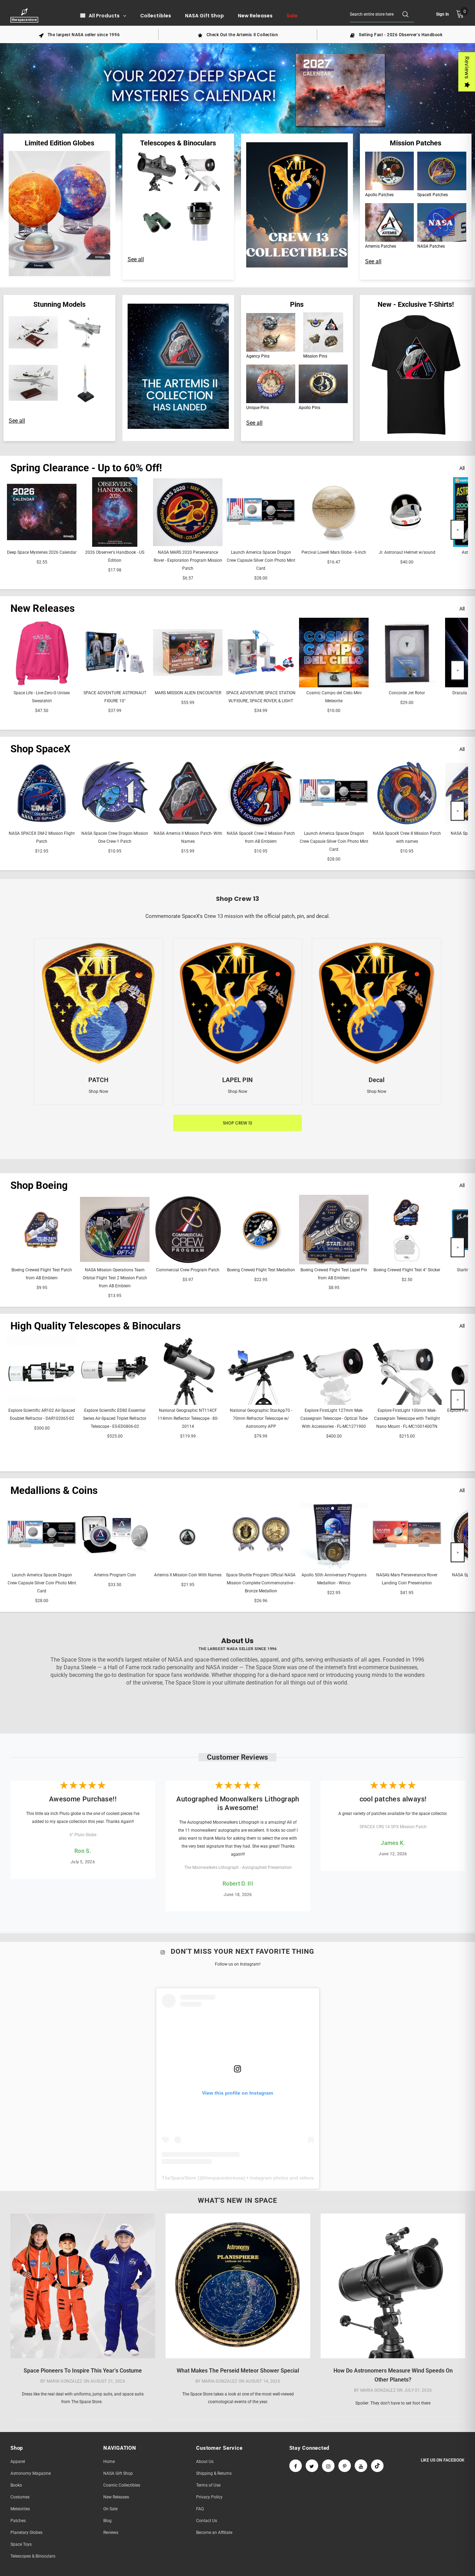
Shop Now (98, 1091)
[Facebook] (296, 2466)
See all (136, 259)
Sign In (442, 14)
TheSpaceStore (179, 2178)
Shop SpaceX (40, 749)
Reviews (467, 68)
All (462, 468)
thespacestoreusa (224, 2178)
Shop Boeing (39, 1185)
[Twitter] (312, 2466)
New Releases (43, 608)
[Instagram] (328, 2466)
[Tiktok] (377, 2466)
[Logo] (25, 15)
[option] (79, 34)
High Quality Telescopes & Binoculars (96, 1326)
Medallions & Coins (54, 1490)
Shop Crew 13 (237, 1123)
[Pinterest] (345, 2466)
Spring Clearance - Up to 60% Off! (86, 468)
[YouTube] (361, 2466)
